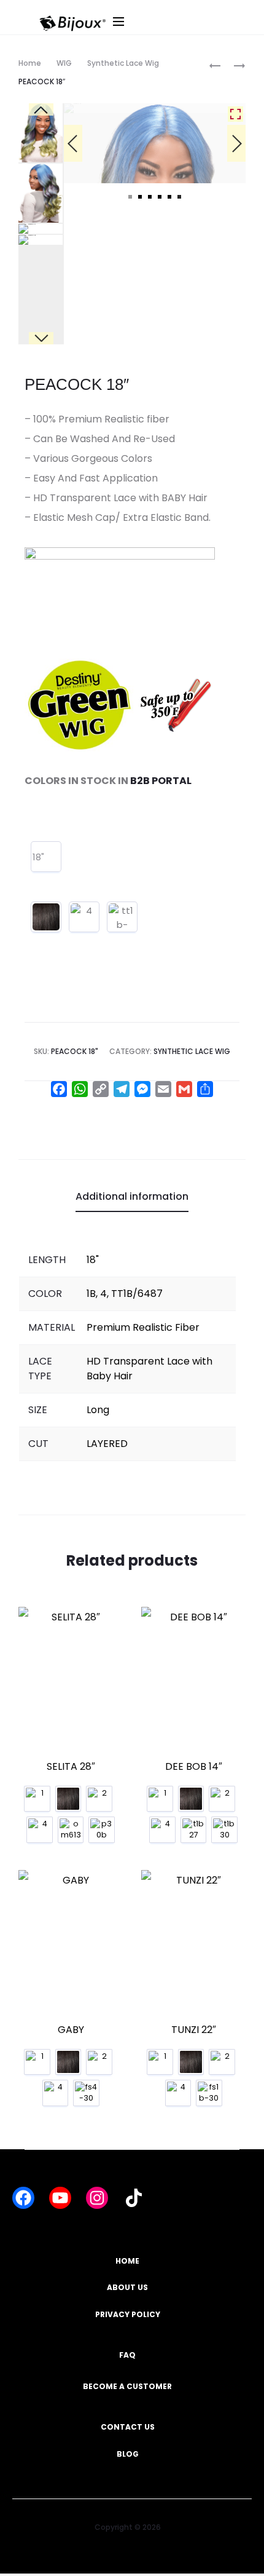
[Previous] (73, 225)
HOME (127, 2263)
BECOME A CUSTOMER (127, 2389)
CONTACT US (128, 2429)
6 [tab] (179, 360)
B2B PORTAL (161, 783)
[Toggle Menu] (185, 34)
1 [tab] (130, 360)
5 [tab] (169, 360)
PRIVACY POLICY (128, 2317)
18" (38, 859)
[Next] (236, 225)
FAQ (127, 2357)
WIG (64, 63)
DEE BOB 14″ (194, 1768)
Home (30, 63)
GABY (71, 2031)
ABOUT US (127, 2290)
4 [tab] (160, 360)
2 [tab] (140, 360)
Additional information (132, 1199)
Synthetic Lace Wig (123, 63)
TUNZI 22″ (194, 2031)
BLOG (128, 2456)
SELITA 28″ (71, 1768)
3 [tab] (150, 360)
